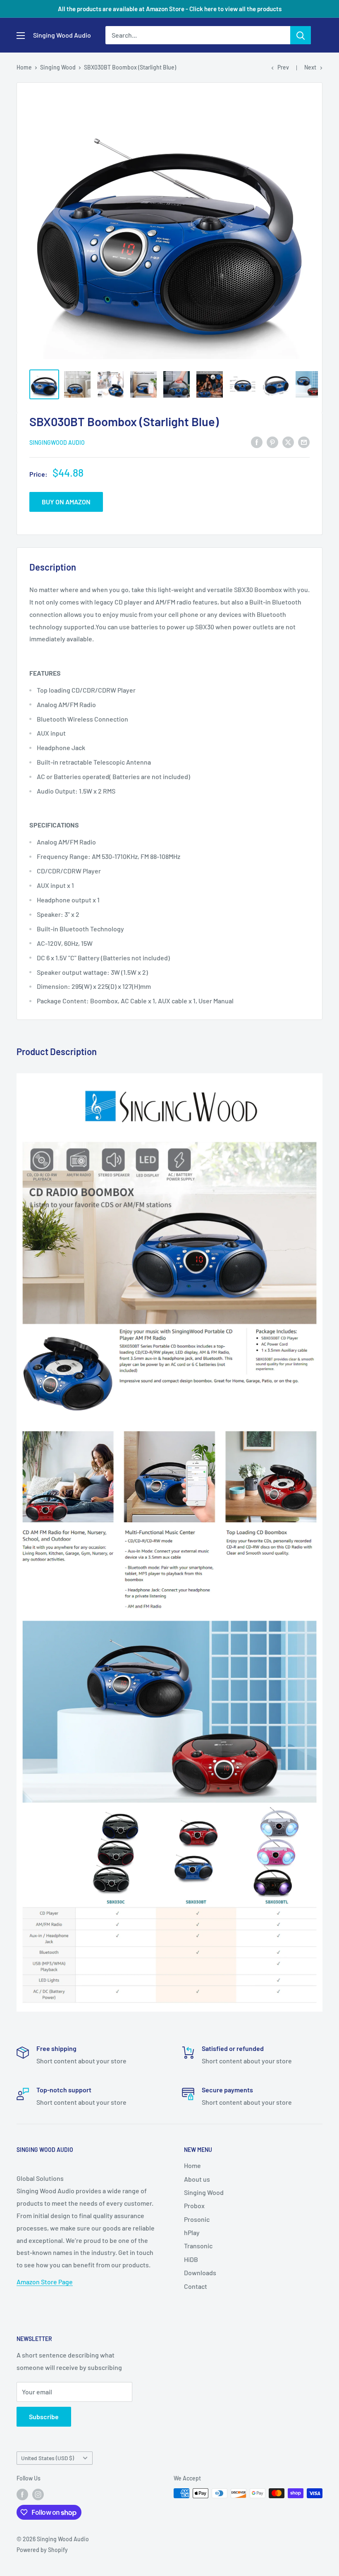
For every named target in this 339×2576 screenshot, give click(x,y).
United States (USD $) (48, 2458)
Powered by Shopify (42, 2550)
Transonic (198, 2246)
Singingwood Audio (57, 443)
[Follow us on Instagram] (38, 2494)
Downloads (200, 2273)
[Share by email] (304, 442)
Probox (194, 2205)
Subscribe (44, 2416)
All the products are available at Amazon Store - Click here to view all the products (170, 9)
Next (310, 67)
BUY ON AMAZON (66, 502)
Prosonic (197, 2219)
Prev (283, 67)
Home (24, 67)
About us (197, 2179)
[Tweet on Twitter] (288, 442)
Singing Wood (58, 67)
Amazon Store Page (45, 2282)
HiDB (191, 2259)
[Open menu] (21, 36)
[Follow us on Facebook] (22, 2494)
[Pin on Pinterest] (272, 442)
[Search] (301, 35)
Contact (196, 2286)
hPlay (192, 2232)
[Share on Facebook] (257, 442)
